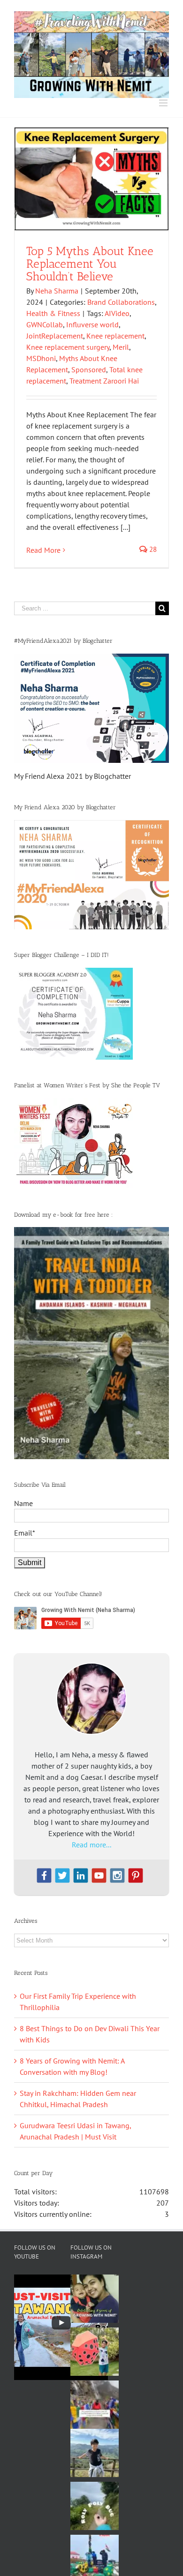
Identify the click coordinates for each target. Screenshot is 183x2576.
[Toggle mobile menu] (164, 103)
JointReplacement (55, 336)
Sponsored (89, 369)
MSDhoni (41, 358)
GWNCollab (45, 324)
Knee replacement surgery (68, 347)
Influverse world (92, 324)
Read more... (91, 1845)
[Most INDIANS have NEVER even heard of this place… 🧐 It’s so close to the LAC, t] (95, 2405)
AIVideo (117, 313)
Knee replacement (115, 336)
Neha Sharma (57, 291)
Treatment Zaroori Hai (104, 381)
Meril (121, 347)
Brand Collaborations (121, 302)
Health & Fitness (53, 313)
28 (152, 549)
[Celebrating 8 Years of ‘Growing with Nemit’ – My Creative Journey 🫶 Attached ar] (95, 2299)
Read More (43, 550)
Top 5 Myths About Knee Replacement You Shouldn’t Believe (90, 264)
